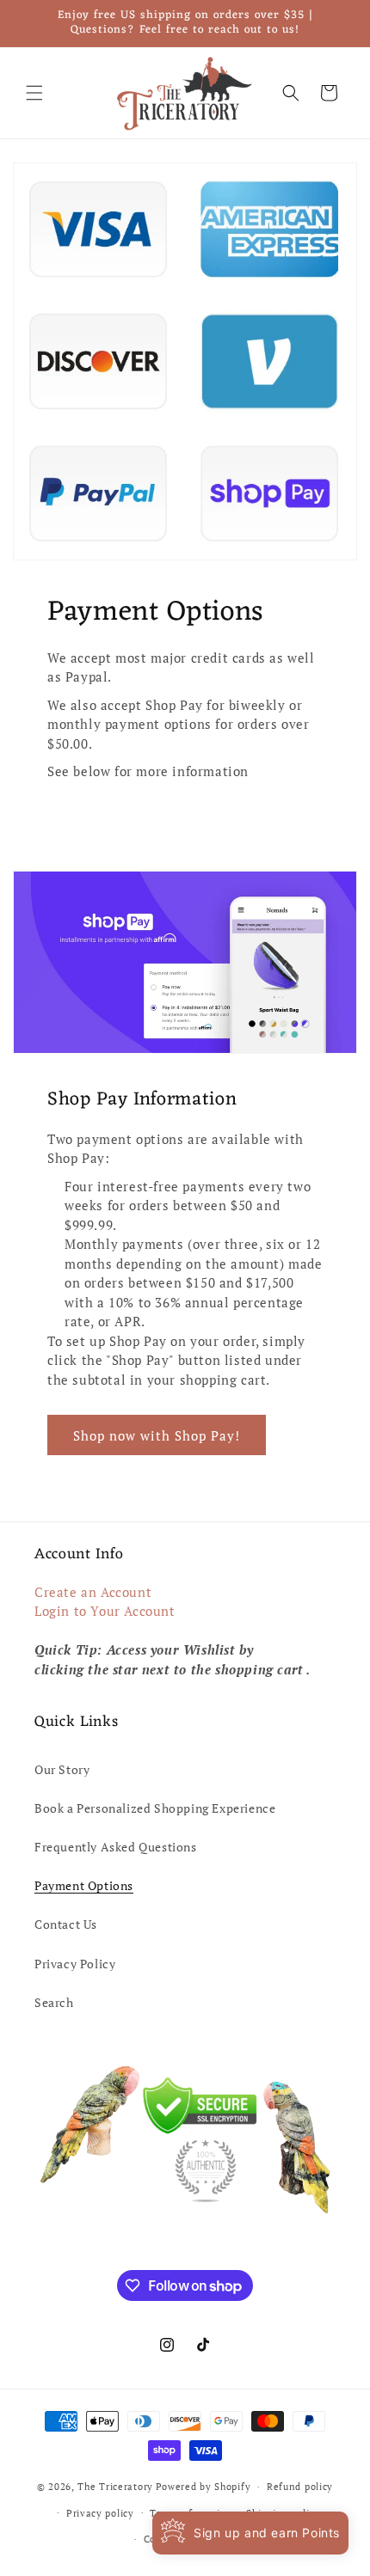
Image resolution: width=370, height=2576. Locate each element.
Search (54, 2002)
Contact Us (66, 1924)
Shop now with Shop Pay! (157, 1435)
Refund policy (300, 2487)
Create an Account (93, 1592)
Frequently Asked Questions (116, 1847)
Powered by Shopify (203, 2487)
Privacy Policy (75, 1964)
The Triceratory (115, 2487)
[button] (34, 93)
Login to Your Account (105, 1611)
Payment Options (84, 1885)
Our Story (62, 1769)
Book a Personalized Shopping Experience (155, 1808)
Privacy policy (100, 2513)
